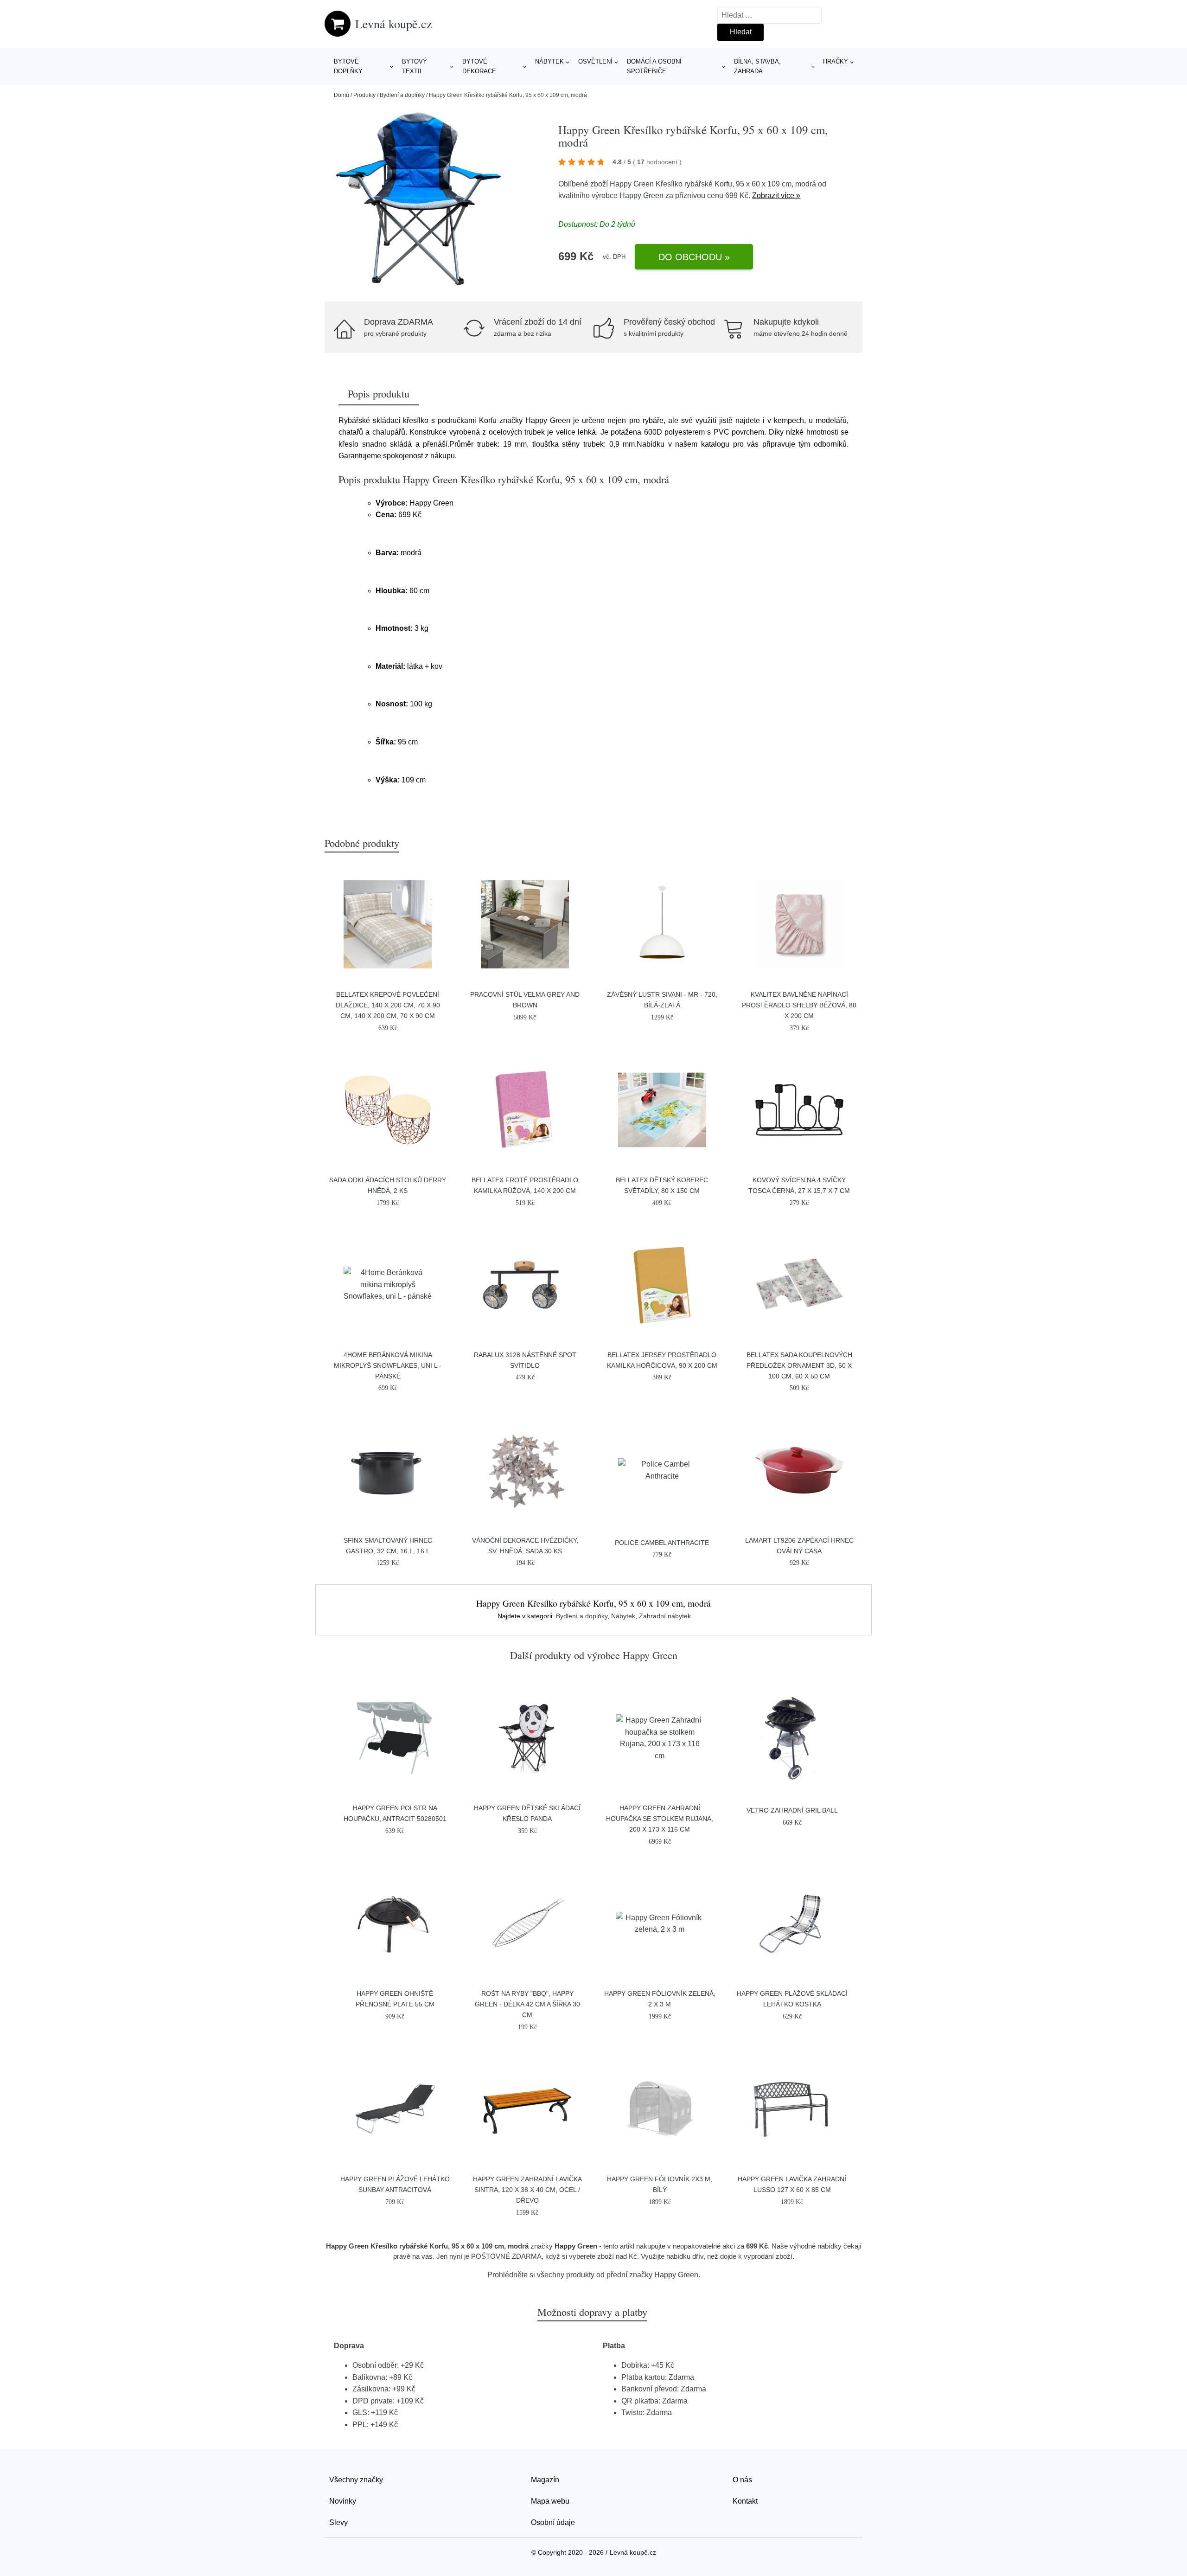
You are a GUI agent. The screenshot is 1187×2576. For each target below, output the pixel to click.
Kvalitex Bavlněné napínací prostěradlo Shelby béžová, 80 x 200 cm (799, 1005)
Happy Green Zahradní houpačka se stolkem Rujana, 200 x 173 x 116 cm (660, 1819)
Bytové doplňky (348, 66)
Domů (341, 95)
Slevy (338, 2522)
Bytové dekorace (479, 66)
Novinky (343, 2501)
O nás (742, 2480)
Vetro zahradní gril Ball (792, 1810)
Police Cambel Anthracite (662, 1543)
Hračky (836, 61)
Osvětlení (595, 61)
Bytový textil (415, 66)
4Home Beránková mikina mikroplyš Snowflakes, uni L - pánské (388, 1365)
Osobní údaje (553, 2522)
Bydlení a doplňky (402, 95)
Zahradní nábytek (665, 1616)
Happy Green (641, 195)
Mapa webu (550, 2501)
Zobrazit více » (776, 195)
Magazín (545, 2480)
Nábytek (549, 61)
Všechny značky (356, 2480)
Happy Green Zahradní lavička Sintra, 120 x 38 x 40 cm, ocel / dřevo (527, 2190)
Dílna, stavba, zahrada (757, 66)
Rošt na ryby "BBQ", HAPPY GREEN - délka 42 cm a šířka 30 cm (527, 2004)
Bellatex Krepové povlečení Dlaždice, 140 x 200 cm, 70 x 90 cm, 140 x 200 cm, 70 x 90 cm (388, 1005)
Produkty (364, 95)
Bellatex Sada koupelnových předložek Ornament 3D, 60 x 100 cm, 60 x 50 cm (799, 1365)
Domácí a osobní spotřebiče (654, 66)
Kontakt (745, 2501)
